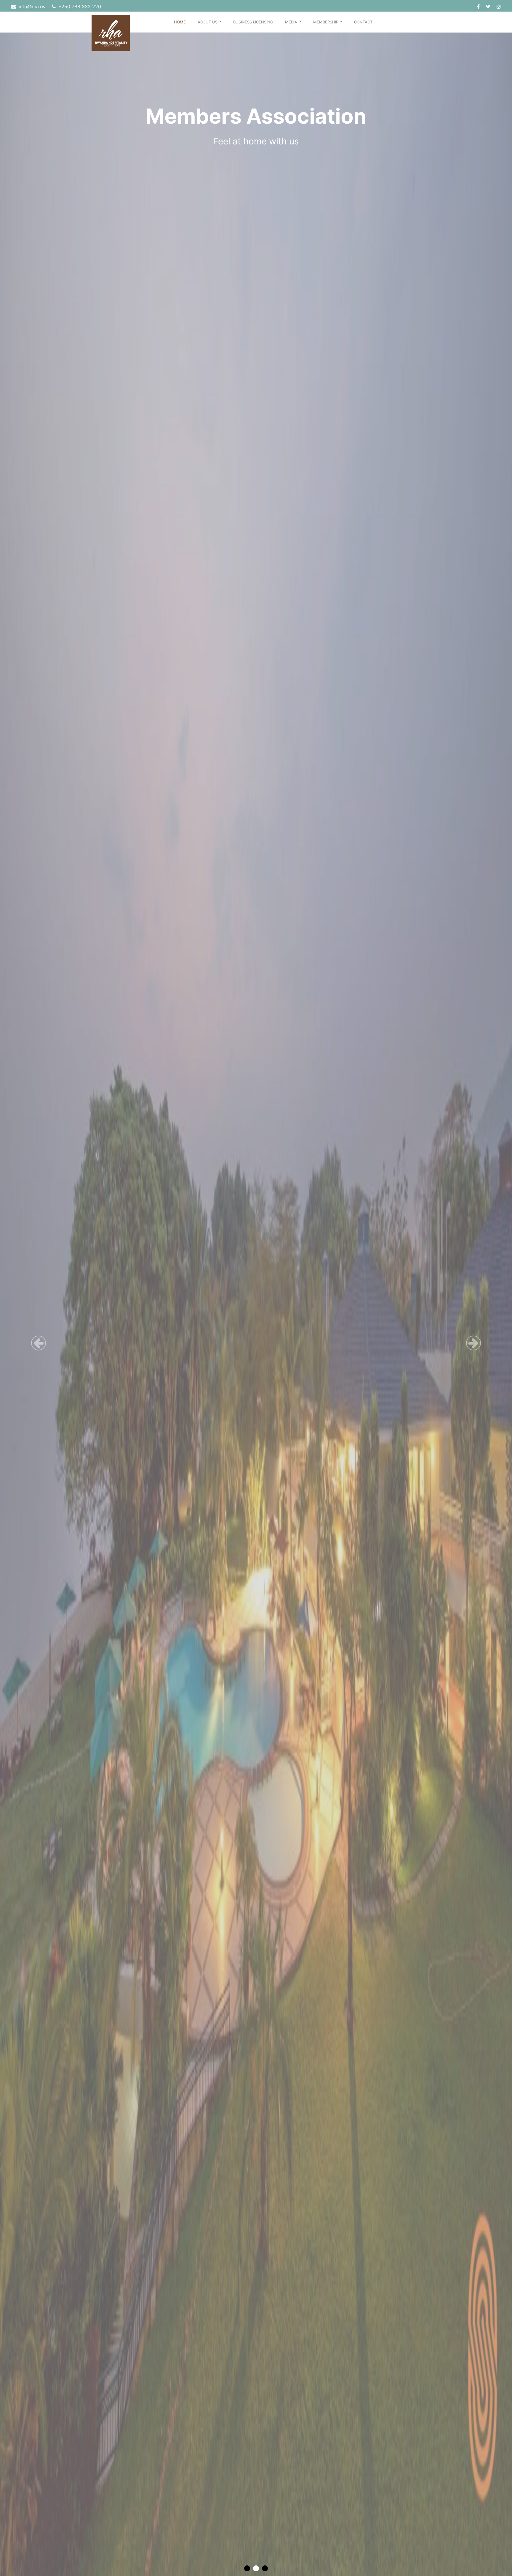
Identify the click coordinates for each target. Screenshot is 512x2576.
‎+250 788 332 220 (79, 7)
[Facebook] (479, 7)
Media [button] (292, 22)
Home (180, 22)
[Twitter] (489, 7)
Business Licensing (253, 22)
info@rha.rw (32, 7)
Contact (363, 22)
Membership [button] (326, 22)
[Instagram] (499, 7)
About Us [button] (208, 22)
